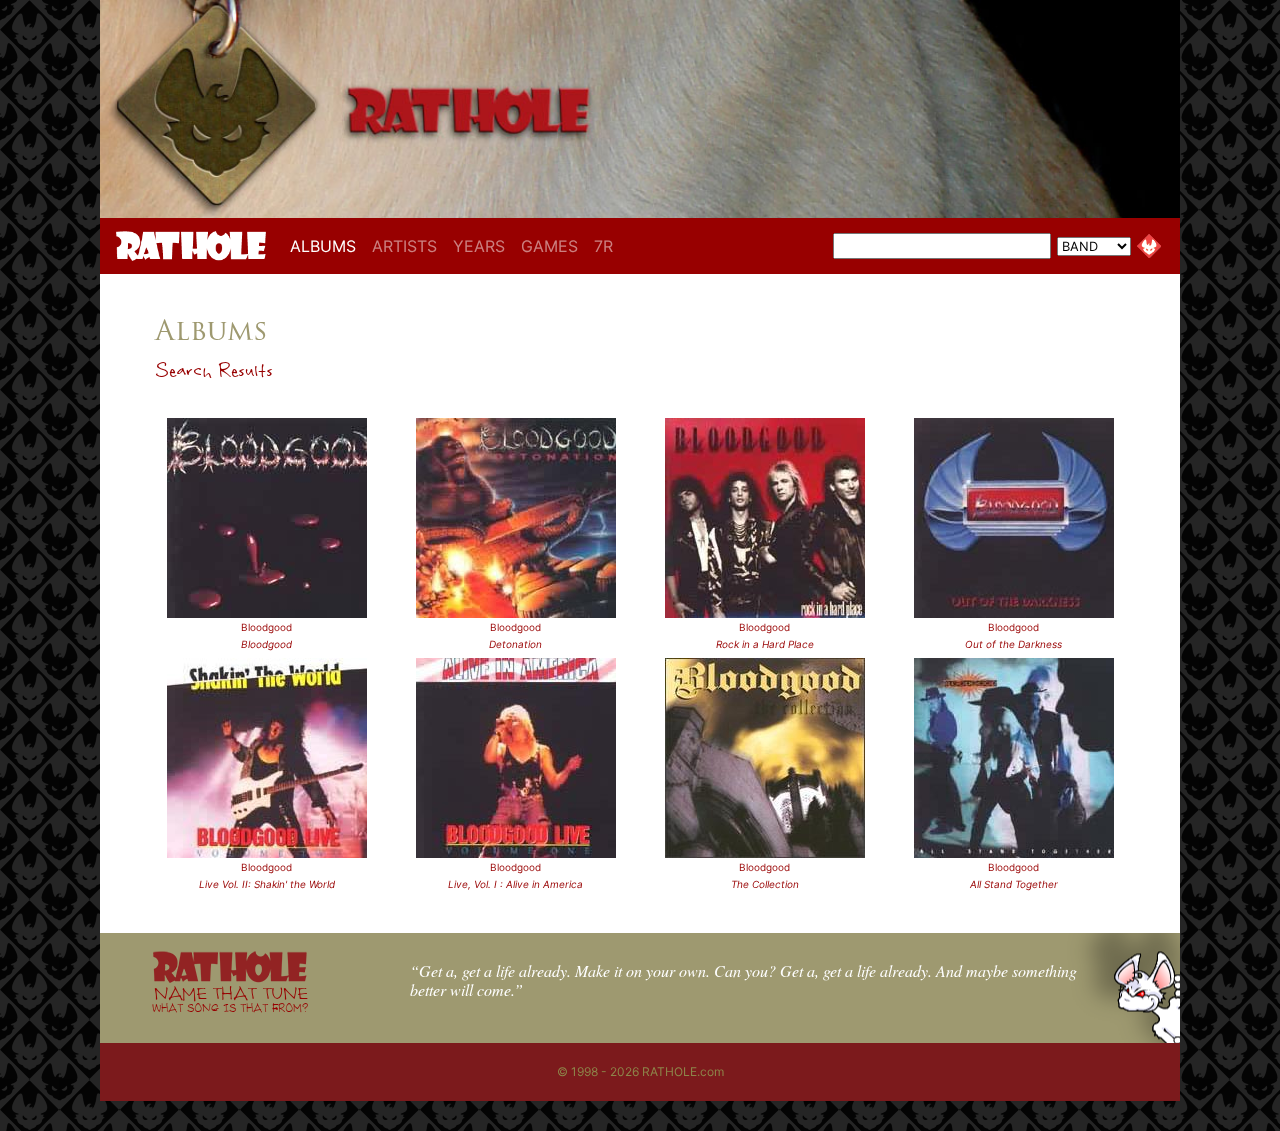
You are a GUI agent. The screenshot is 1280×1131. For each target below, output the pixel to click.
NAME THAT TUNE (230, 998)
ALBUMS (327, 245)
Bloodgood (266, 627)
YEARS (479, 246)
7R (603, 246)
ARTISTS (404, 246)
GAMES (549, 246)
